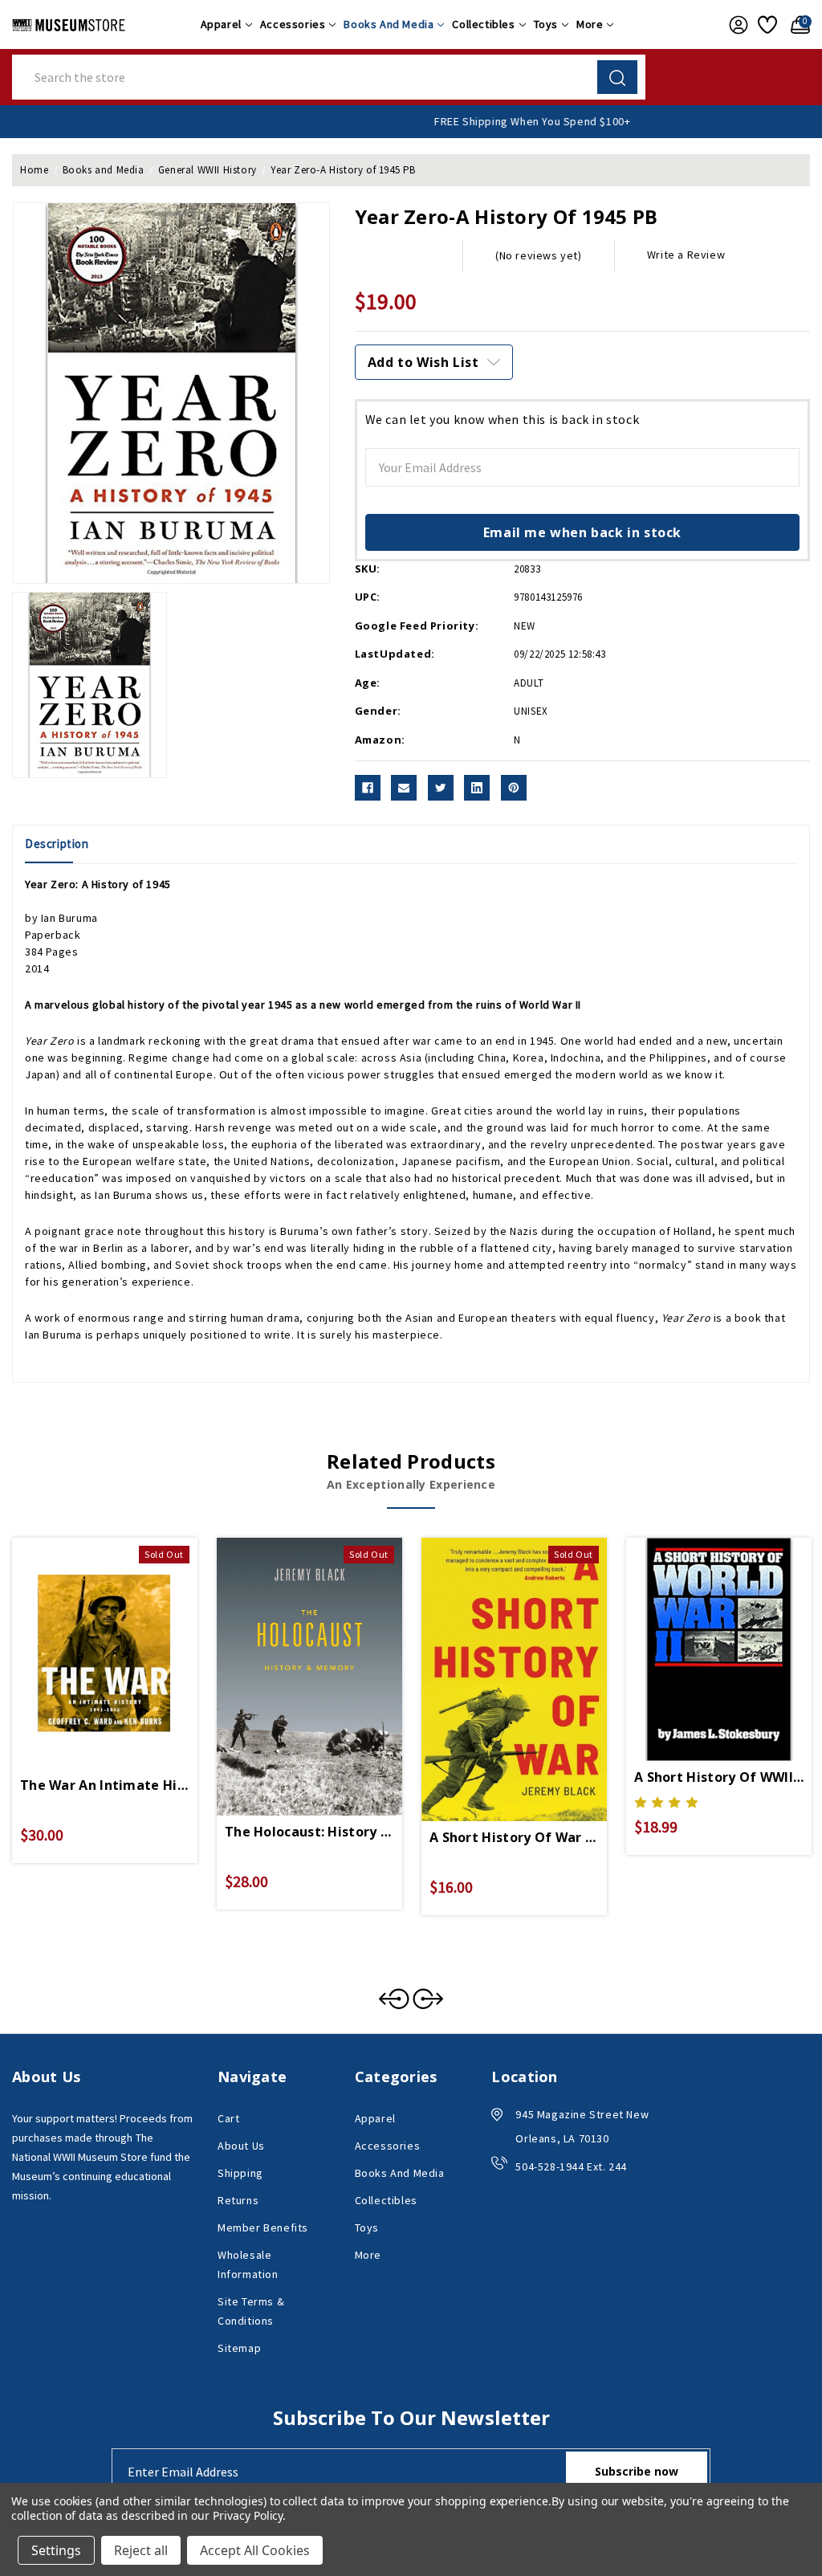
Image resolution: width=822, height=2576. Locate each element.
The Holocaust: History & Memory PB (309, 1832)
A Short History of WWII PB (719, 1777)
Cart (228, 2118)
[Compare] (124, 1634)
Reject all (141, 2550)
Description (57, 844)
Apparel (221, 24)
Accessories (293, 24)
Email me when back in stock (582, 532)
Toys (546, 24)
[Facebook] (368, 788)
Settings (56, 2550)
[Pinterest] (514, 788)
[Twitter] (441, 788)
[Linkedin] (477, 788)
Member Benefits (263, 2228)
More (590, 24)
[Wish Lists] (766, 25)
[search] (617, 77)
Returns (238, 2200)
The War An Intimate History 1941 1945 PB (105, 1785)
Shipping (240, 2173)
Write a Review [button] (686, 255)
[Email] (404, 788)
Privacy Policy (248, 2515)
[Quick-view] (86, 1634)
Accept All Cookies (255, 2550)
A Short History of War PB (514, 1837)
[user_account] (735, 25)
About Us (241, 2146)
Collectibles (483, 24)
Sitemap (239, 2348)
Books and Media (389, 24)
